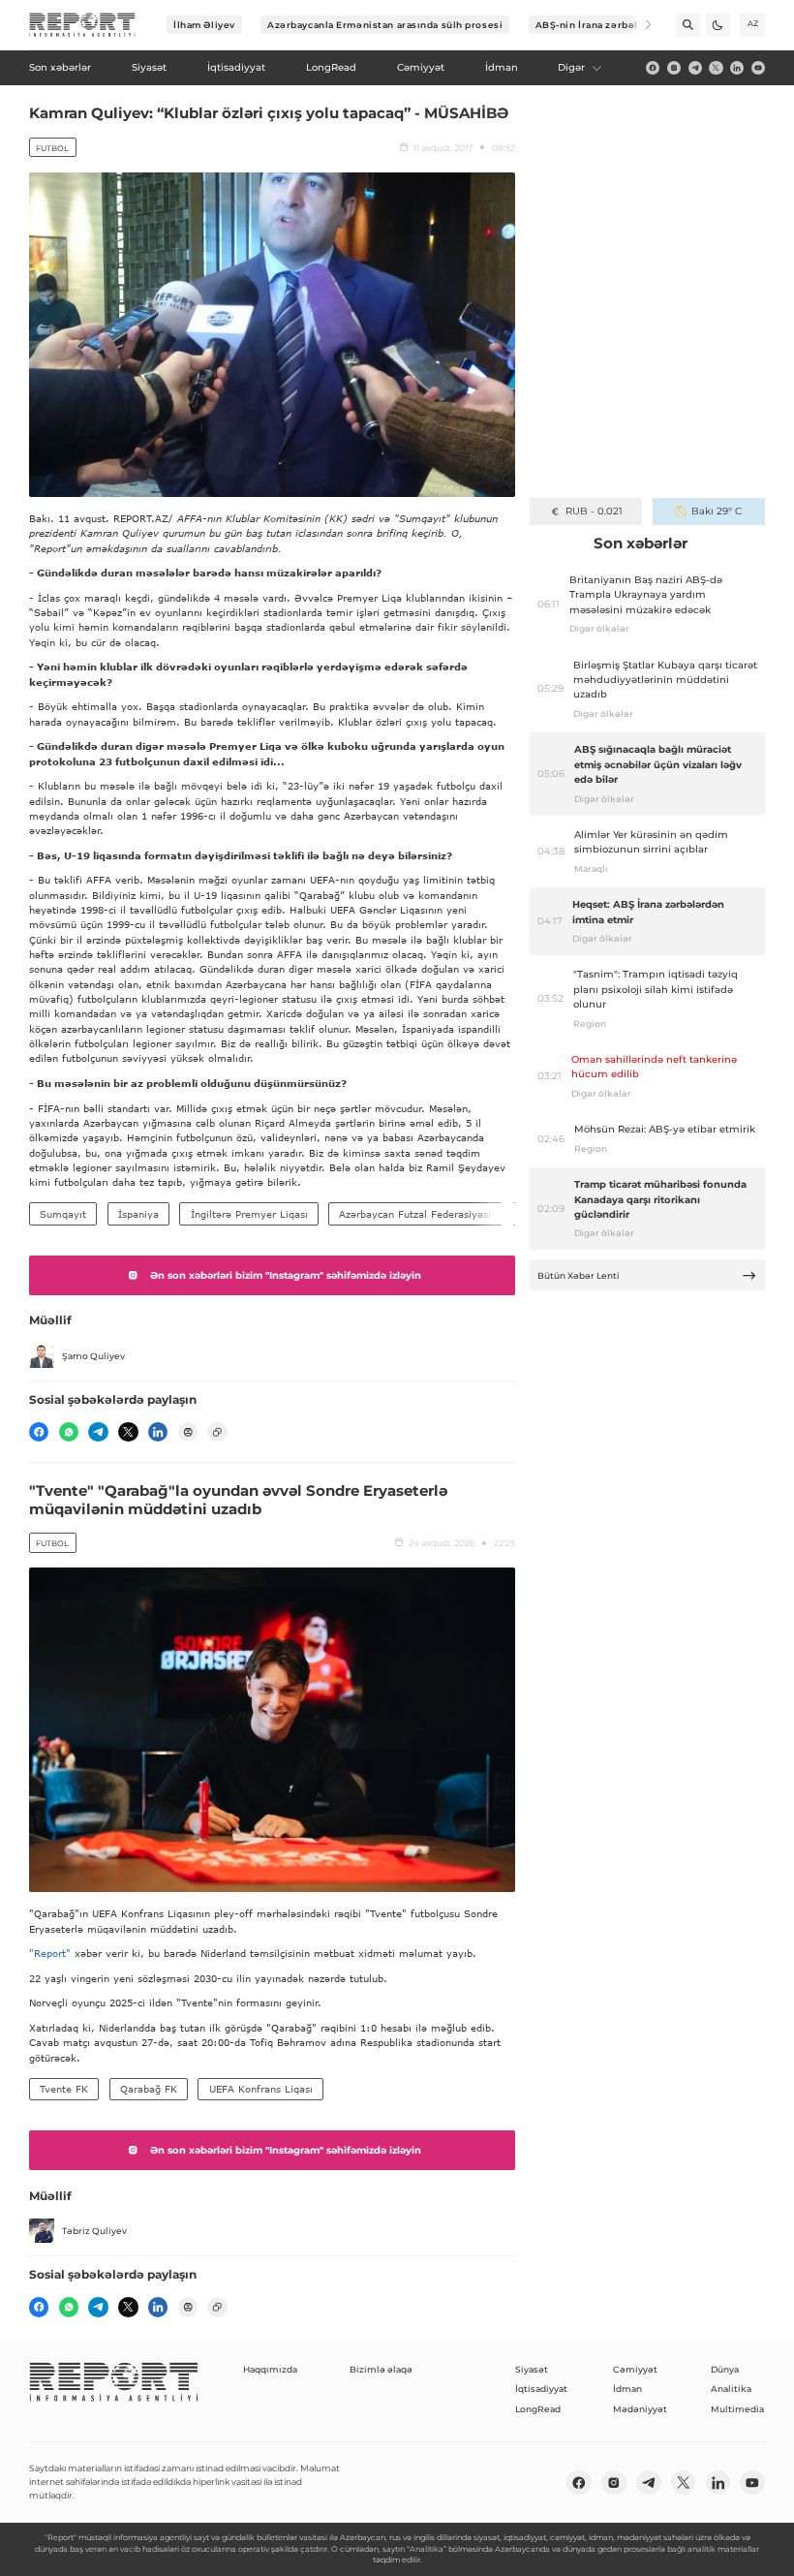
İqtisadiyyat (541, 2389)
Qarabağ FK (149, 2089)
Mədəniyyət (640, 2409)
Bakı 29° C (717, 511)
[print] (188, 1432)
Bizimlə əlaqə (381, 2369)
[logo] (82, 25)
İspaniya (138, 1214)
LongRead (538, 2409)
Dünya (725, 2369)
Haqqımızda (270, 2369)
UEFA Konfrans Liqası (261, 2089)
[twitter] (716, 68)
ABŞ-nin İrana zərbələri (594, 25)
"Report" (50, 1953)
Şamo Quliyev (93, 1356)
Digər (571, 67)
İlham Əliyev (204, 25)
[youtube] (758, 68)
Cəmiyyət (635, 2369)
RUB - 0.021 (594, 511)
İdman (627, 2389)
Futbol (52, 148)
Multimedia (737, 2409)
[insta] (674, 68)
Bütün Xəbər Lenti (579, 1275)
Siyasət (532, 2369)
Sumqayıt (63, 1214)
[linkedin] (737, 68)
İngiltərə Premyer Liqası (249, 1214)
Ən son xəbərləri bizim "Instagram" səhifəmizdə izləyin (286, 1275)
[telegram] (695, 68)
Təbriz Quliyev (94, 2231)
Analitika (731, 2389)
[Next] (640, 25)
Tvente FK (64, 2089)
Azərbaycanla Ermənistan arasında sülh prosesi (385, 25)
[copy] (217, 1432)
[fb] (653, 68)
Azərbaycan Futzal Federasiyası (415, 1214)
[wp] (69, 1432)
